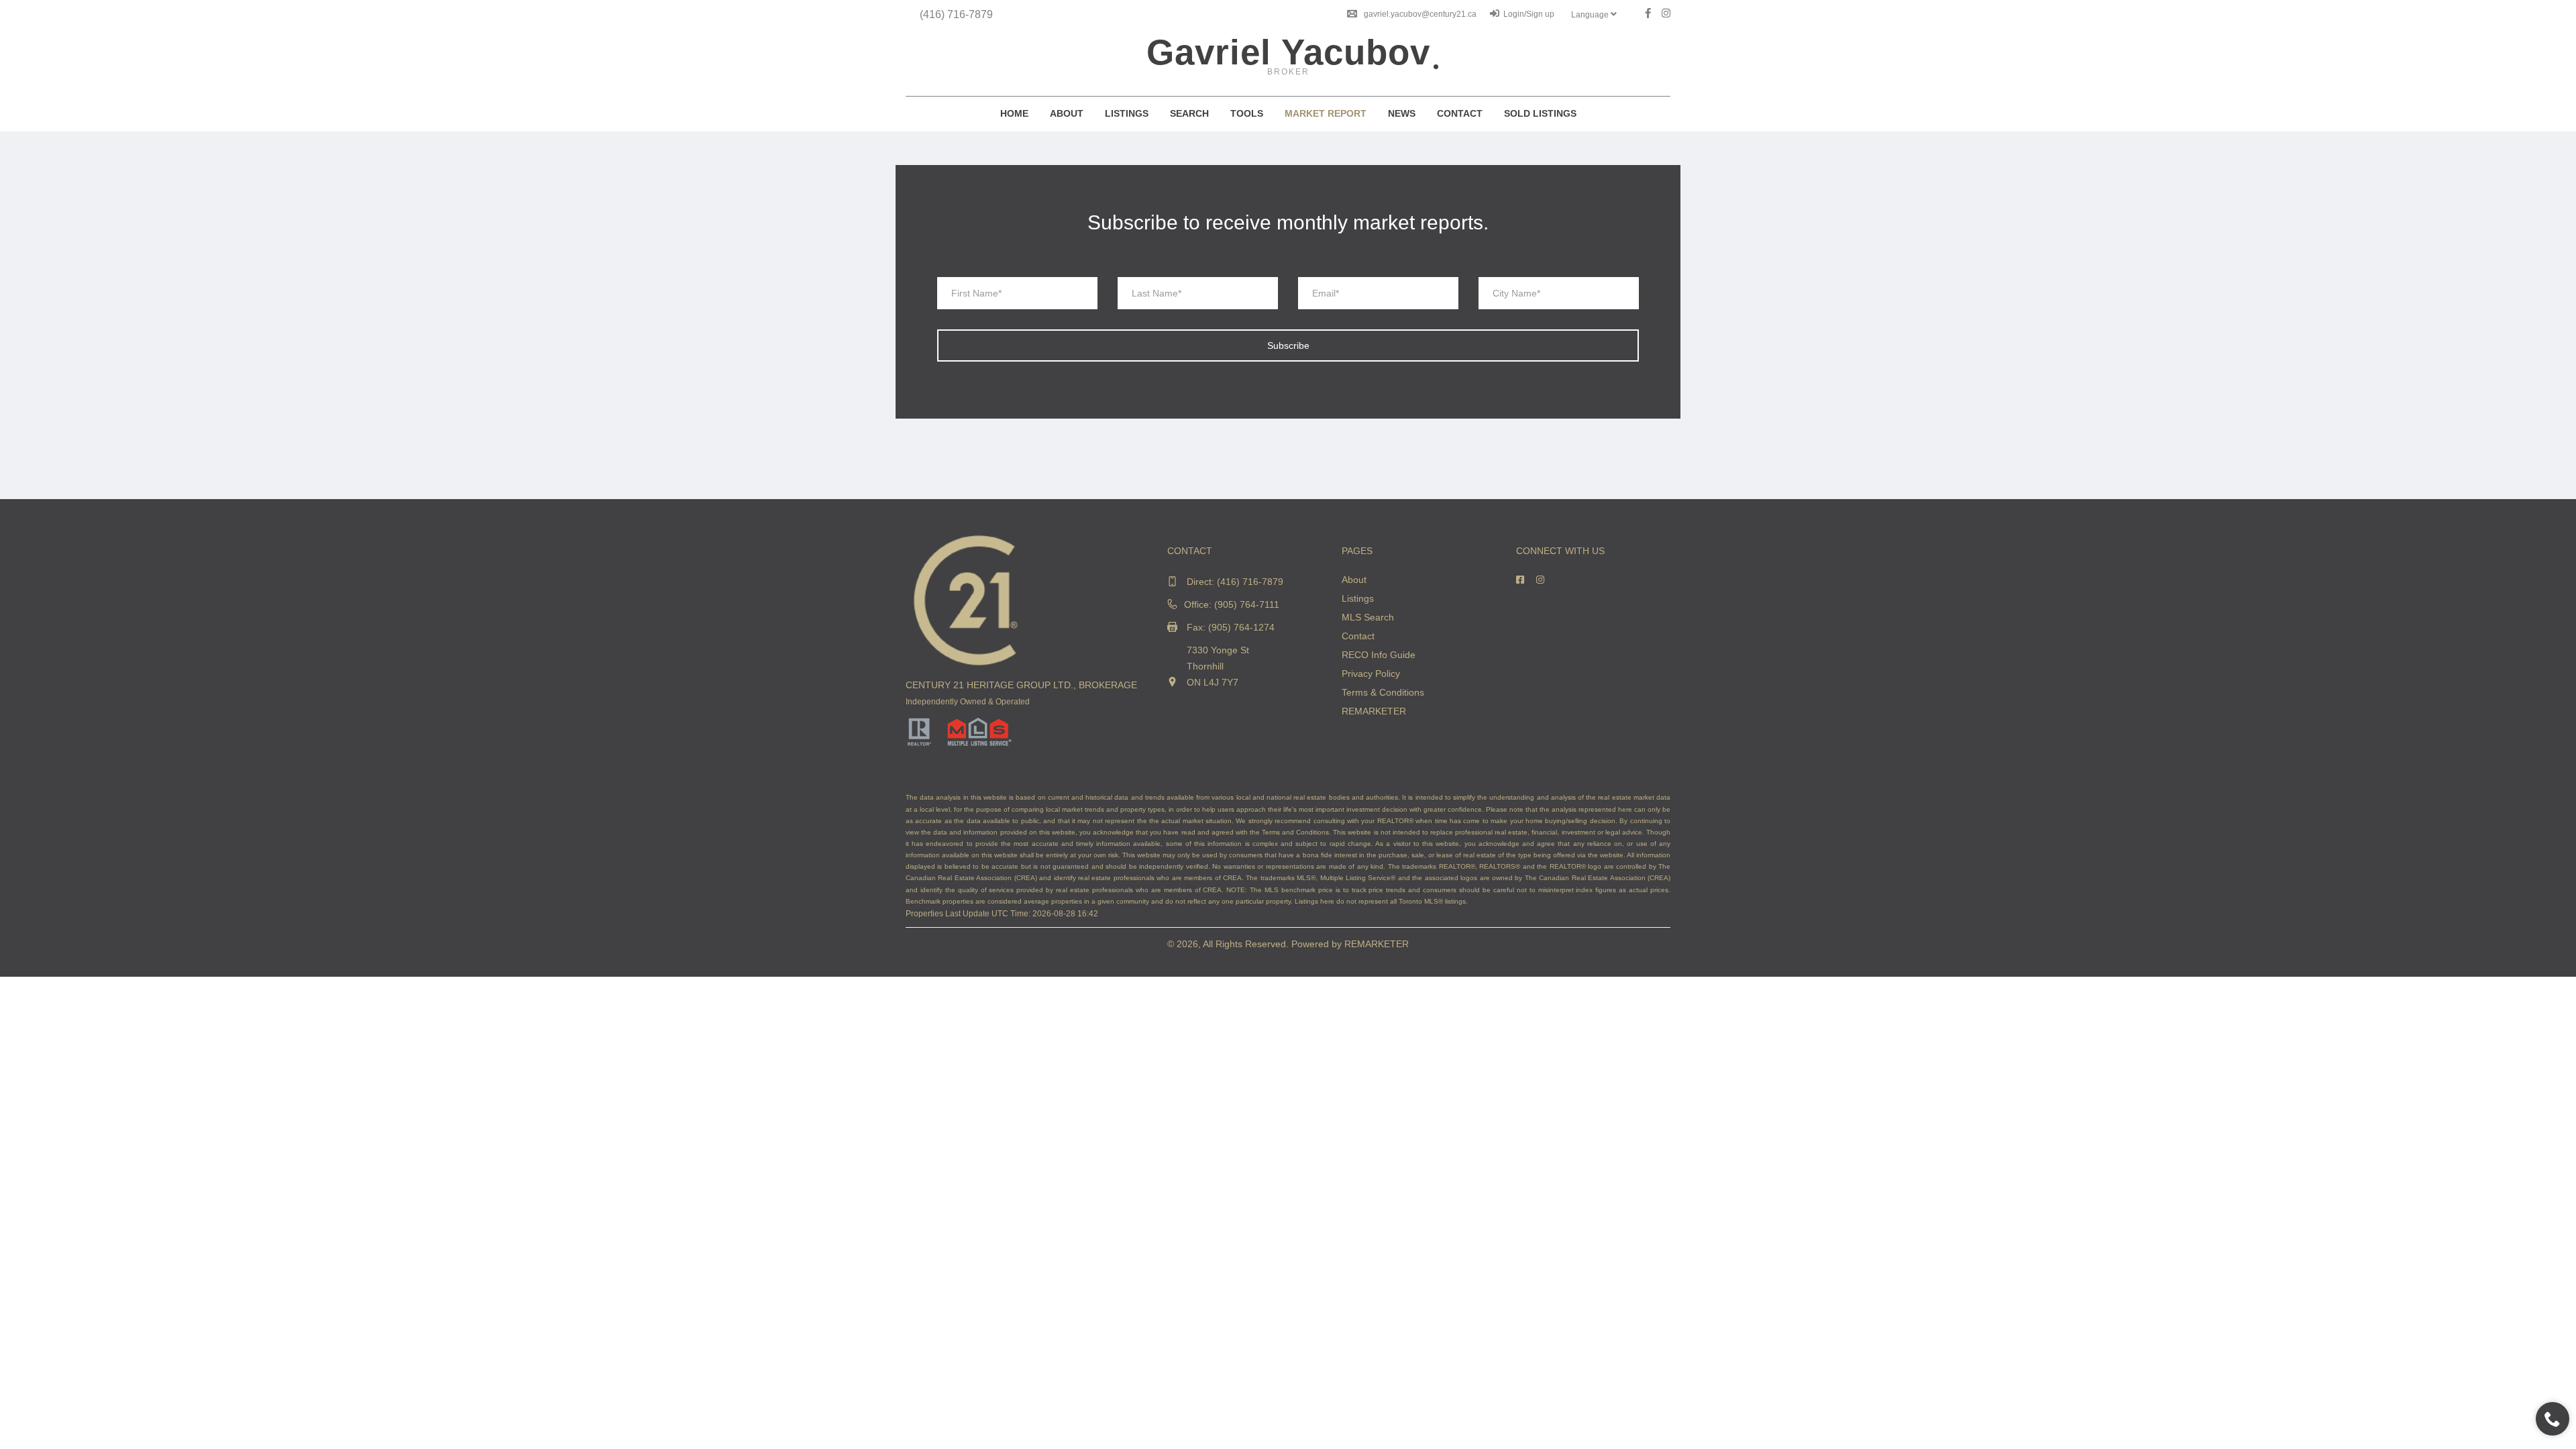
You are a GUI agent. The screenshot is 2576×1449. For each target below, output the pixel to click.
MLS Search (1368, 617)
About (1067, 113)
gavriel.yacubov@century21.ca (1420, 14)
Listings (1127, 113)
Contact (1460, 113)
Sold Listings (1540, 113)
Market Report (1326, 113)
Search (1189, 113)
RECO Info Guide (1379, 655)
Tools (1247, 113)
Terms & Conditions (1383, 692)
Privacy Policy (1371, 674)
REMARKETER (1374, 711)
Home (1014, 113)
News (1402, 113)
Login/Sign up (1529, 14)
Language (1591, 15)
